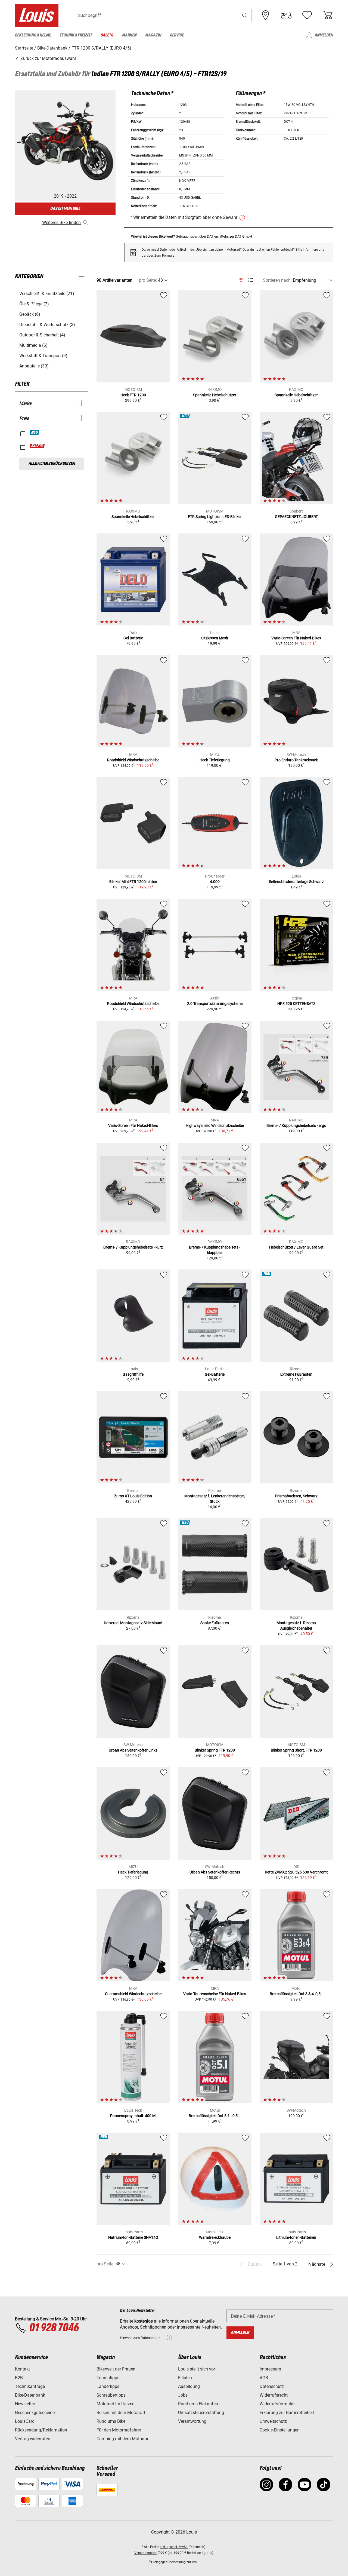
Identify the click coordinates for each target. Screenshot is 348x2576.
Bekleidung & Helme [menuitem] (33, 35)
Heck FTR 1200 (133, 395)
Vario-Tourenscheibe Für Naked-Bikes (215, 1994)
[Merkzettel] (307, 15)
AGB (264, 2378)
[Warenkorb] (328, 15)
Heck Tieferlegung (215, 760)
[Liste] (251, 280)
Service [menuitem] (177, 35)
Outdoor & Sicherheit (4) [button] (42, 335)
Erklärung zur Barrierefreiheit (287, 2413)
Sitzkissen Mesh (215, 638)
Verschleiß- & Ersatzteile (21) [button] (47, 294)
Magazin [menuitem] (153, 35)
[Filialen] (266, 15)
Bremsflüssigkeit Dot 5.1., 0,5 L (215, 2116)
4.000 (215, 882)
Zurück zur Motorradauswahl (48, 58)
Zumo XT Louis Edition (133, 1496)
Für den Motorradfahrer (119, 2430)
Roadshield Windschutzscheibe (133, 760)
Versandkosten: (146, 2553)
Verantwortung (192, 2421)
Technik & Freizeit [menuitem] (76, 35)
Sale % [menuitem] (107, 35)
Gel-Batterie (215, 1374)
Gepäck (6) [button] (30, 314)
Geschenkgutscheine (35, 2413)
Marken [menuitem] (129, 35)
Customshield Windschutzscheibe (133, 1994)
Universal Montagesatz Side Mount (133, 1623)
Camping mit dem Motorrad (123, 2439)
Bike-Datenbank (30, 2395)
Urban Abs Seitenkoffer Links (133, 1750)
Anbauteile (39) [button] (34, 366)
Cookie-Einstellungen (280, 2430)
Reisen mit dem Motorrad (121, 2413)
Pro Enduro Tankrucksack (296, 760)
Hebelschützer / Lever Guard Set (296, 1247)
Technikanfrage (30, 2386)
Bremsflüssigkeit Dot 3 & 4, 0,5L (296, 1994)
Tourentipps (108, 2378)
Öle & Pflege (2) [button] (34, 304)
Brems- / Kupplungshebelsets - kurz (133, 1247)
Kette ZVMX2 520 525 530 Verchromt (296, 1872)
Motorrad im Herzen (116, 2404)
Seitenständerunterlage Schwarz (296, 882)
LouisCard (25, 2421)
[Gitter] (241, 279)
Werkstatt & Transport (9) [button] (43, 356)
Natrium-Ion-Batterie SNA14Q (133, 2237)
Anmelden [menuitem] (324, 35)
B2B (19, 2378)
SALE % (37, 446)
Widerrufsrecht (274, 2395)
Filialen (185, 2378)
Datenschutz (272, 2386)
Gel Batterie (133, 638)
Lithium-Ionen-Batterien (296, 2237)
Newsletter (25, 2404)
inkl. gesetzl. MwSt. (174, 2547)
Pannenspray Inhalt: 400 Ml (133, 2116)
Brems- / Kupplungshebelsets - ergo (296, 1126)
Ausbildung (189, 2386)
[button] (245, 15)
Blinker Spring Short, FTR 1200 (296, 1750)
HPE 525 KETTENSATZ (296, 1004)
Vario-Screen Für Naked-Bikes (296, 638)
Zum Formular (165, 256)
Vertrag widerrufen (33, 2439)
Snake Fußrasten (215, 1623)
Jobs (183, 2395)
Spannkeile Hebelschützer (215, 395)
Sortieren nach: (277, 280)
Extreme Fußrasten (296, 1374)
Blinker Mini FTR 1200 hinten (133, 882)
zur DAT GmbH (241, 236)
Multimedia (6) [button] (33, 345)
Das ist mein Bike (65, 209)
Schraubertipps (111, 2395)
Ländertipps (108, 2386)
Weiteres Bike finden (61, 223)
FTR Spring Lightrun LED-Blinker (215, 517)
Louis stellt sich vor (197, 2369)
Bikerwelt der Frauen (116, 2369)
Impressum (270, 2369)
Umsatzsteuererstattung (201, 2413)
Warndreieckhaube (215, 2237)
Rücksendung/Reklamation (41, 2430)
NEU (35, 433)
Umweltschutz (273, 2421)
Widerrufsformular (277, 2404)
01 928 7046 (54, 2328)
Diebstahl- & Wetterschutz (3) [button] (47, 325)
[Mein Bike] (286, 15)
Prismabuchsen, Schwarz (296, 1496)
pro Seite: (148, 280)
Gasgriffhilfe (133, 1374)
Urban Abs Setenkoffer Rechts (215, 1872)
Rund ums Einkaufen (198, 2404)
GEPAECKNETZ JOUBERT (296, 517)
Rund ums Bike (111, 2421)
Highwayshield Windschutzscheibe (215, 1126)
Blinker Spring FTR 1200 (215, 1750)
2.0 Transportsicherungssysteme (215, 1004)
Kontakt (22, 2369)
